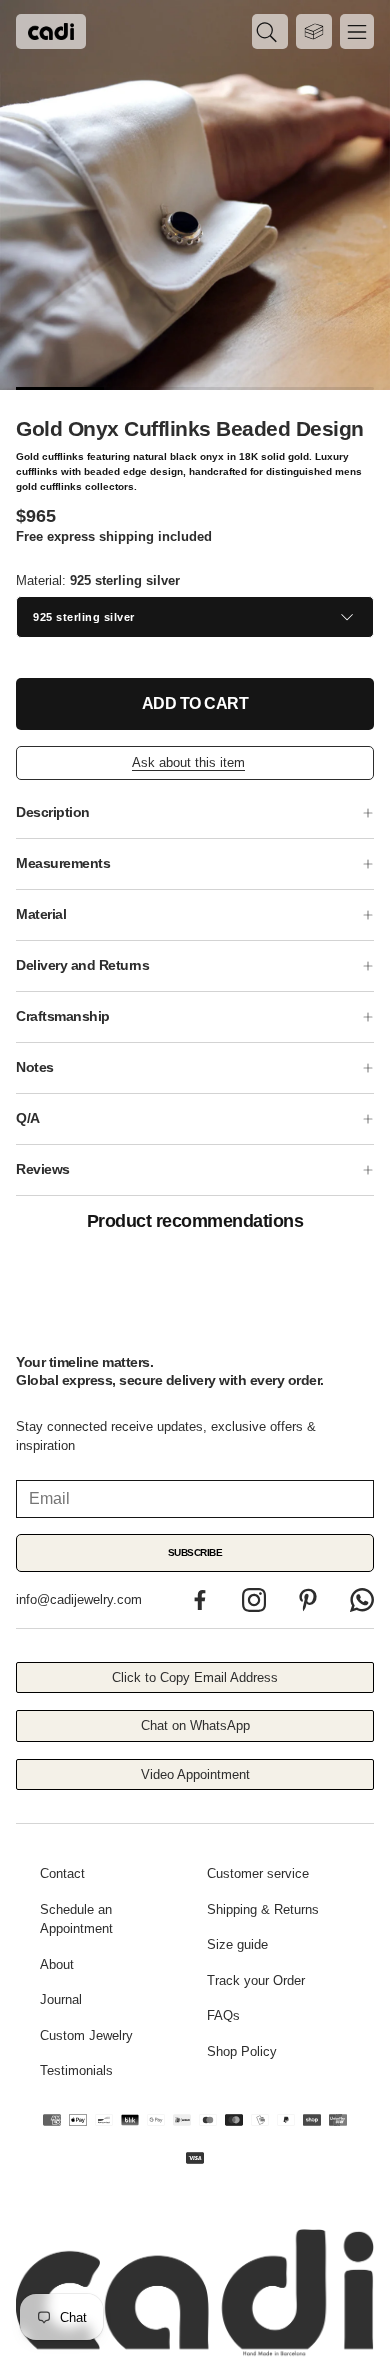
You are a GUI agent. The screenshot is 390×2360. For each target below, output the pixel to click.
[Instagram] (254, 1600)
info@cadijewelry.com (79, 1599)
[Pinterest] (308, 1600)
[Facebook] (200, 1600)
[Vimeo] (362, 1600)
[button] (270, 31)
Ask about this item (188, 762)
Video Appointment (195, 1774)
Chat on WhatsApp (195, 1725)
